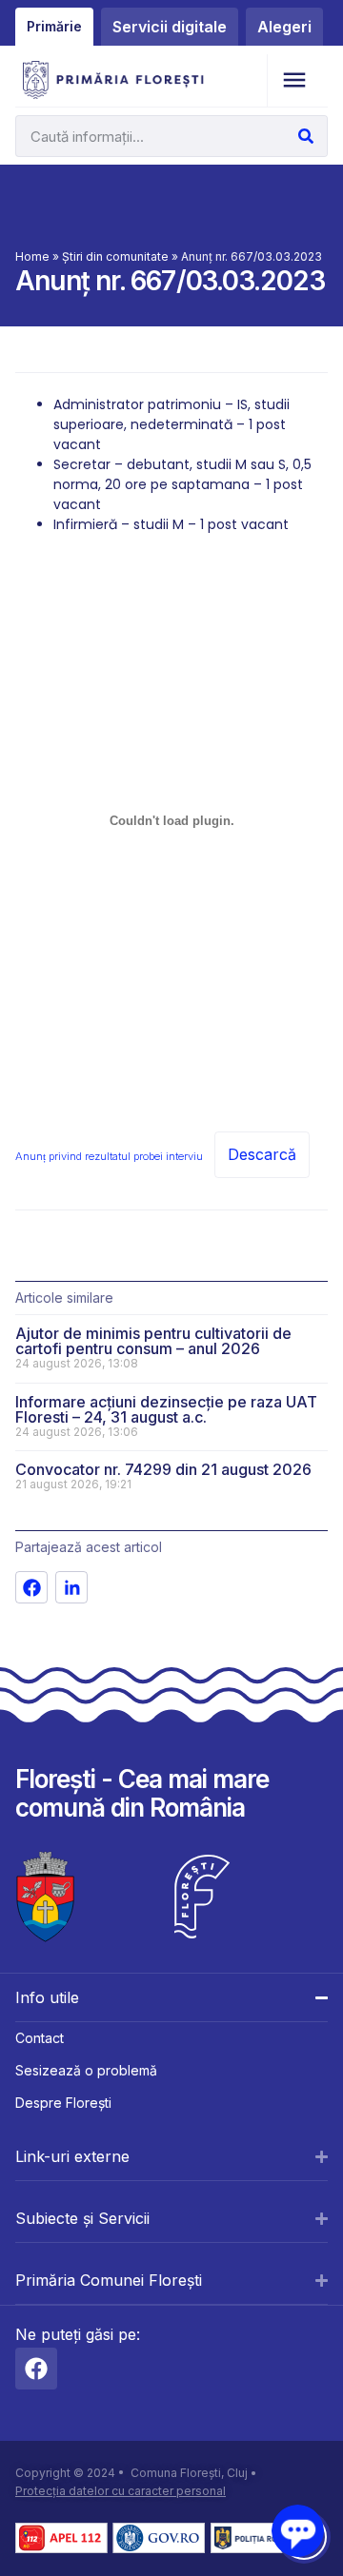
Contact (40, 2038)
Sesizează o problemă (86, 2070)
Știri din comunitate (115, 256)
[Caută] (306, 136)
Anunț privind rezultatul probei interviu (109, 1156)
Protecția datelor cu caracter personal (121, 2491)
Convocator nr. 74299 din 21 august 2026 (163, 1469)
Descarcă (262, 1154)
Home (32, 256)
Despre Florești (63, 2103)
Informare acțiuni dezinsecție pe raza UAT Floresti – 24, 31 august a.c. (166, 1409)
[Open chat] (298, 2531)
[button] (294, 80)
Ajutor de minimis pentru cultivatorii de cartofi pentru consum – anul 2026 (153, 1341)
